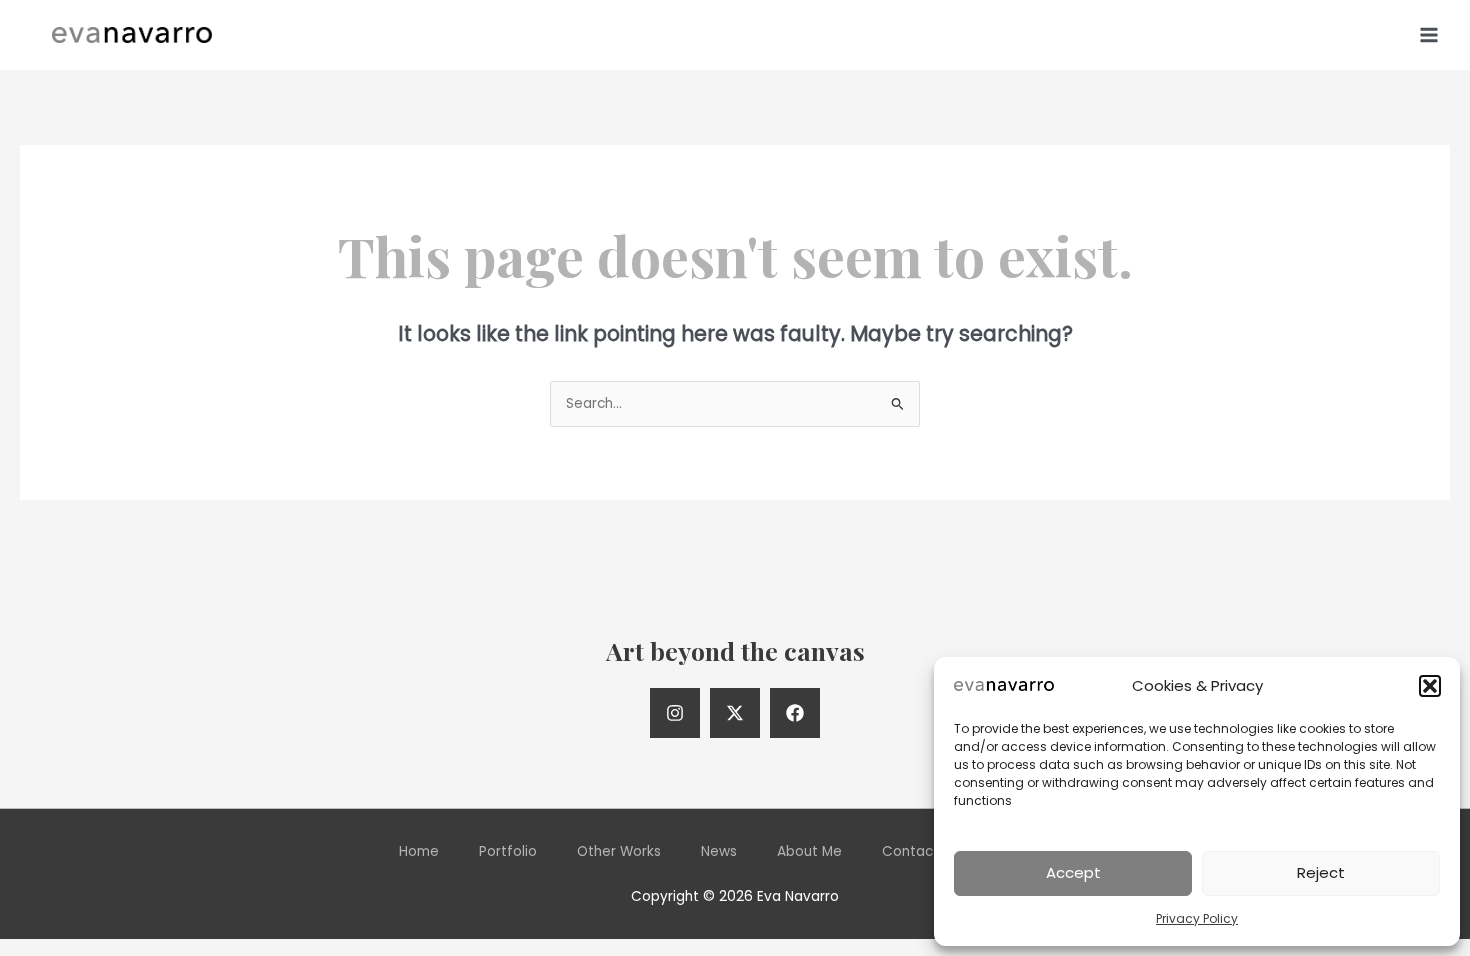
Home (419, 851)
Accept (1073, 872)
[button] (1430, 686)
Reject (1321, 872)
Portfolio (508, 851)
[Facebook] (795, 713)
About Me (809, 851)
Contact (910, 851)
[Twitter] (735, 713)
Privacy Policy (1197, 918)
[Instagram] (675, 713)
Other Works (619, 851)
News (719, 851)
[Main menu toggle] (1429, 34)
